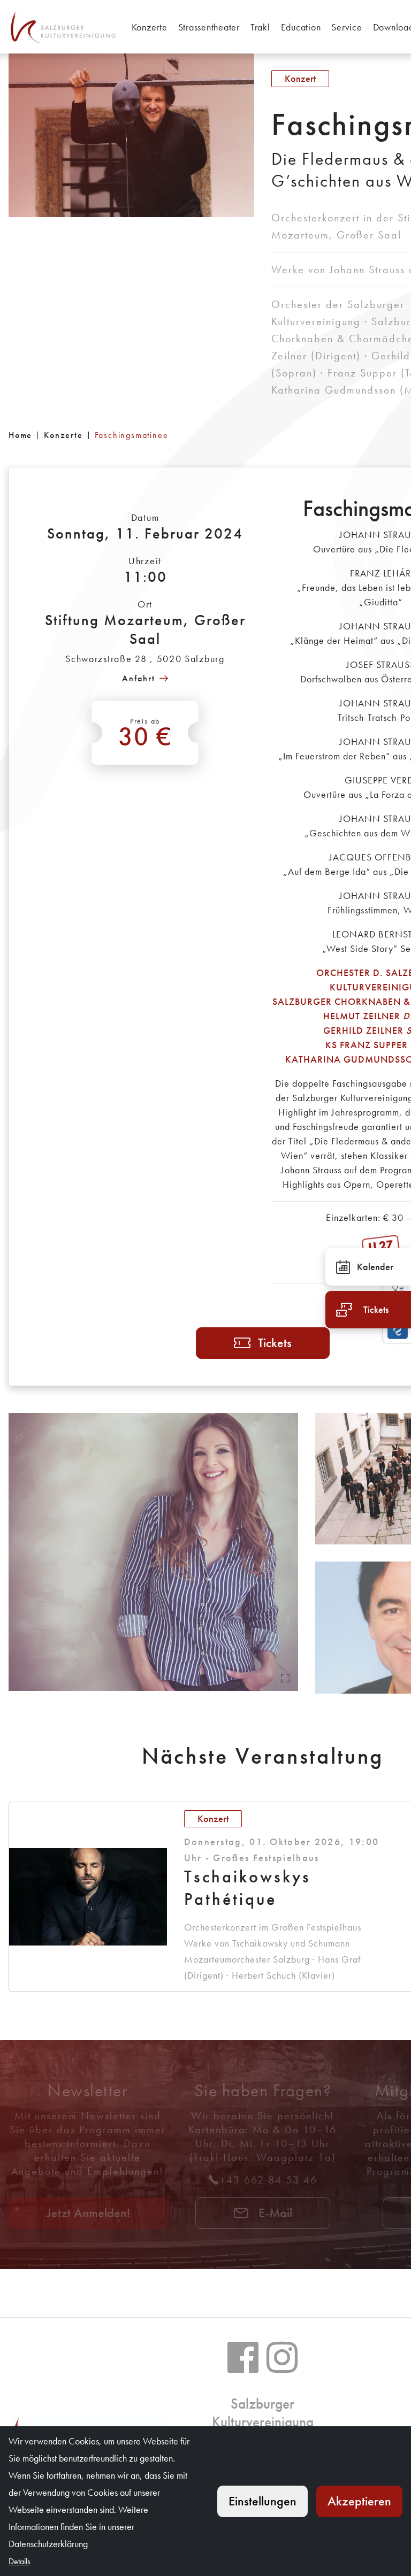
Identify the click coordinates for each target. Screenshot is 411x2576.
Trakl (260, 27)
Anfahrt (139, 678)
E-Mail (274, 2213)
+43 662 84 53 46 (269, 2180)
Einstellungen (262, 2501)
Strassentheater (209, 27)
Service (347, 27)
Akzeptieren (359, 2501)
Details (20, 2561)
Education (301, 27)
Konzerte (150, 27)
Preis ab (145, 734)
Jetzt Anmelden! (88, 2213)
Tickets (275, 1343)
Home (20, 435)
